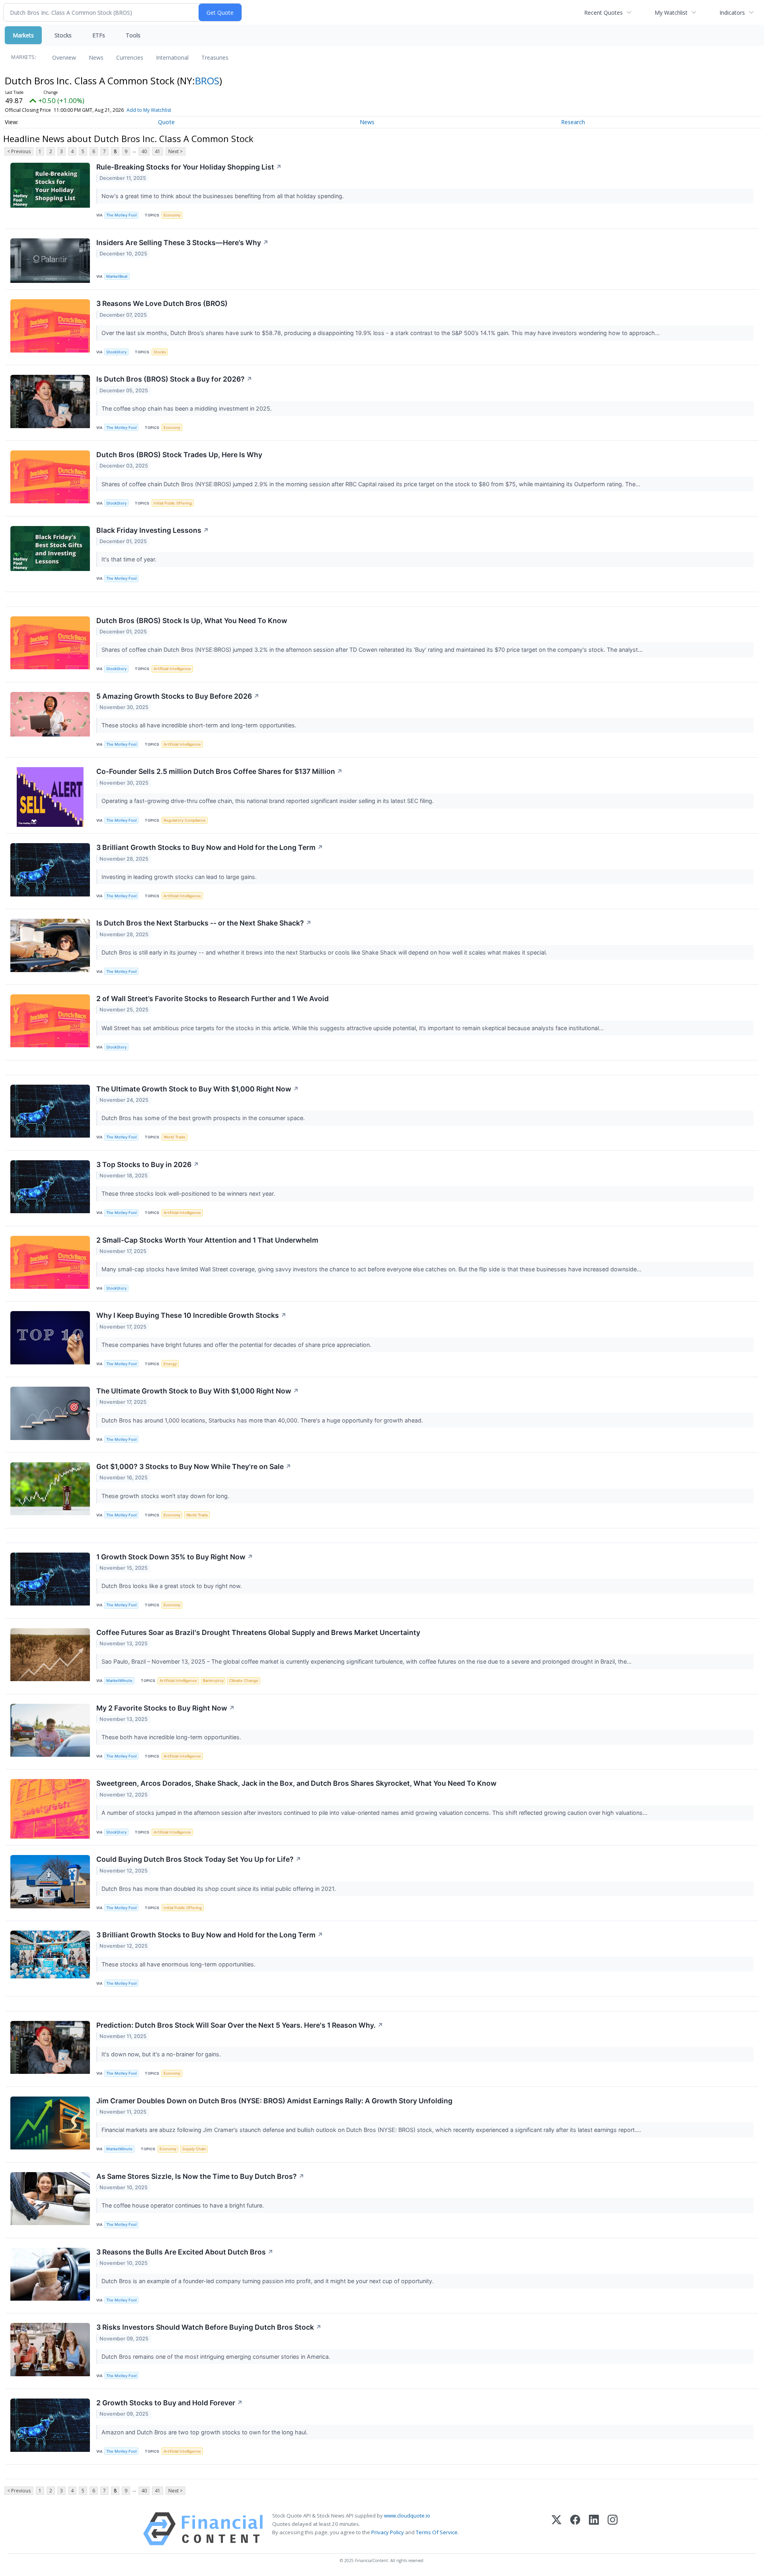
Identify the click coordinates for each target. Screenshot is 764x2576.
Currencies (130, 57)
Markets (23, 35)
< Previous (19, 151)
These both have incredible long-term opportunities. (172, 1737)
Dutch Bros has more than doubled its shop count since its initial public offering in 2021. (219, 1889)
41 (158, 151)
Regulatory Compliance (185, 820)
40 (144, 151)
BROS (207, 81)
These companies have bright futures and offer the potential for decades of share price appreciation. (237, 1345)
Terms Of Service (437, 2532)
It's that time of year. (130, 559)
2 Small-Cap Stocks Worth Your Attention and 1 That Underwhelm (207, 1240)
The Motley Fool (121, 215)
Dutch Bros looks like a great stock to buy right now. (172, 1586)
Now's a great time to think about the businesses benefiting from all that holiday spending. (223, 196)
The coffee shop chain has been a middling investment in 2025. (187, 408)
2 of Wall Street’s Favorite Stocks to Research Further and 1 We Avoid (212, 999)
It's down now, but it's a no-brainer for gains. (162, 2054)
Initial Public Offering (173, 503)
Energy (170, 1364)
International (172, 57)
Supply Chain (194, 2149)
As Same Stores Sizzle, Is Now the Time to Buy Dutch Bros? (200, 2176)
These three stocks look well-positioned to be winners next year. (189, 1193)
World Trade (174, 1137)
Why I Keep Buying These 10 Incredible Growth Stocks (191, 1315)
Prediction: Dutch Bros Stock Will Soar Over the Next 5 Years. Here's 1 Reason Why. (240, 2025)
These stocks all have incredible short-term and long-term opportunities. (200, 725)
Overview (64, 57)
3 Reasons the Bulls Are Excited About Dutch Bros (185, 2252)
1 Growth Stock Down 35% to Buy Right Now (175, 1557)
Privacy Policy (388, 2532)
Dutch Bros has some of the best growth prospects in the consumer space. (204, 1118)
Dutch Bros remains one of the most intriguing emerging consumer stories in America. (217, 2357)
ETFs (99, 35)
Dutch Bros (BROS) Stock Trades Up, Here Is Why (179, 455)
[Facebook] (575, 2529)
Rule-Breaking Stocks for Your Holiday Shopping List (189, 167)
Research (573, 122)
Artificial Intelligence (172, 669)
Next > (175, 151)
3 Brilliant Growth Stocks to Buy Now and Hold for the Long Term (210, 847)
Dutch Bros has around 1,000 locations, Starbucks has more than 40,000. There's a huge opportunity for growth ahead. (263, 1420)
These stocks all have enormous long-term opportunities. (179, 1964)
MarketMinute (119, 1681)
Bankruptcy (213, 1681)
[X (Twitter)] (556, 2529)
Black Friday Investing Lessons (153, 530)
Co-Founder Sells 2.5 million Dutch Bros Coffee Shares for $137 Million (219, 771)
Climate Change (244, 1681)
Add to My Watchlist (149, 110)
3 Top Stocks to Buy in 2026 (148, 1164)
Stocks (63, 35)
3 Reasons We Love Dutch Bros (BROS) (162, 303)
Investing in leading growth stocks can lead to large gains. (180, 877)
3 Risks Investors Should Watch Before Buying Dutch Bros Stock (209, 2327)
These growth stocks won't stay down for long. (166, 1496)
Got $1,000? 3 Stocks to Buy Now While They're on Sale (194, 1466)
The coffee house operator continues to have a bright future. (183, 2205)
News (96, 57)
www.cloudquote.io (407, 2516)
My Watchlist (671, 13)
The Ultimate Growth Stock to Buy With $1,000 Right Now (198, 1089)
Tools (133, 35)
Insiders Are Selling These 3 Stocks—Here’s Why (182, 243)
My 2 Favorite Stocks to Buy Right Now (166, 1708)
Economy (172, 215)
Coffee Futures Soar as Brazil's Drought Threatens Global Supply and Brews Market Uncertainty (258, 1632)
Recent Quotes (603, 13)
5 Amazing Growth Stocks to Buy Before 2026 (178, 696)
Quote (166, 122)
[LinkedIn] (594, 2529)
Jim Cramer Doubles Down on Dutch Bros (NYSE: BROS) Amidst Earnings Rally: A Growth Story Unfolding (274, 2101)
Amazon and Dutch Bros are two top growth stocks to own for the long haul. (205, 2432)
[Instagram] (613, 2529)
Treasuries (215, 57)
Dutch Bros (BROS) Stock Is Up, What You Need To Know (192, 621)
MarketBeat (117, 276)
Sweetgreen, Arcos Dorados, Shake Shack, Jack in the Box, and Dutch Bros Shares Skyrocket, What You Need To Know (296, 1783)
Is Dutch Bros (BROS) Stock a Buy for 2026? (174, 379)
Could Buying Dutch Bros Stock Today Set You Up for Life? (199, 1859)
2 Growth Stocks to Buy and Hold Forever (170, 2403)
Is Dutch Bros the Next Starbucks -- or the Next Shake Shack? (204, 923)
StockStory (116, 352)
